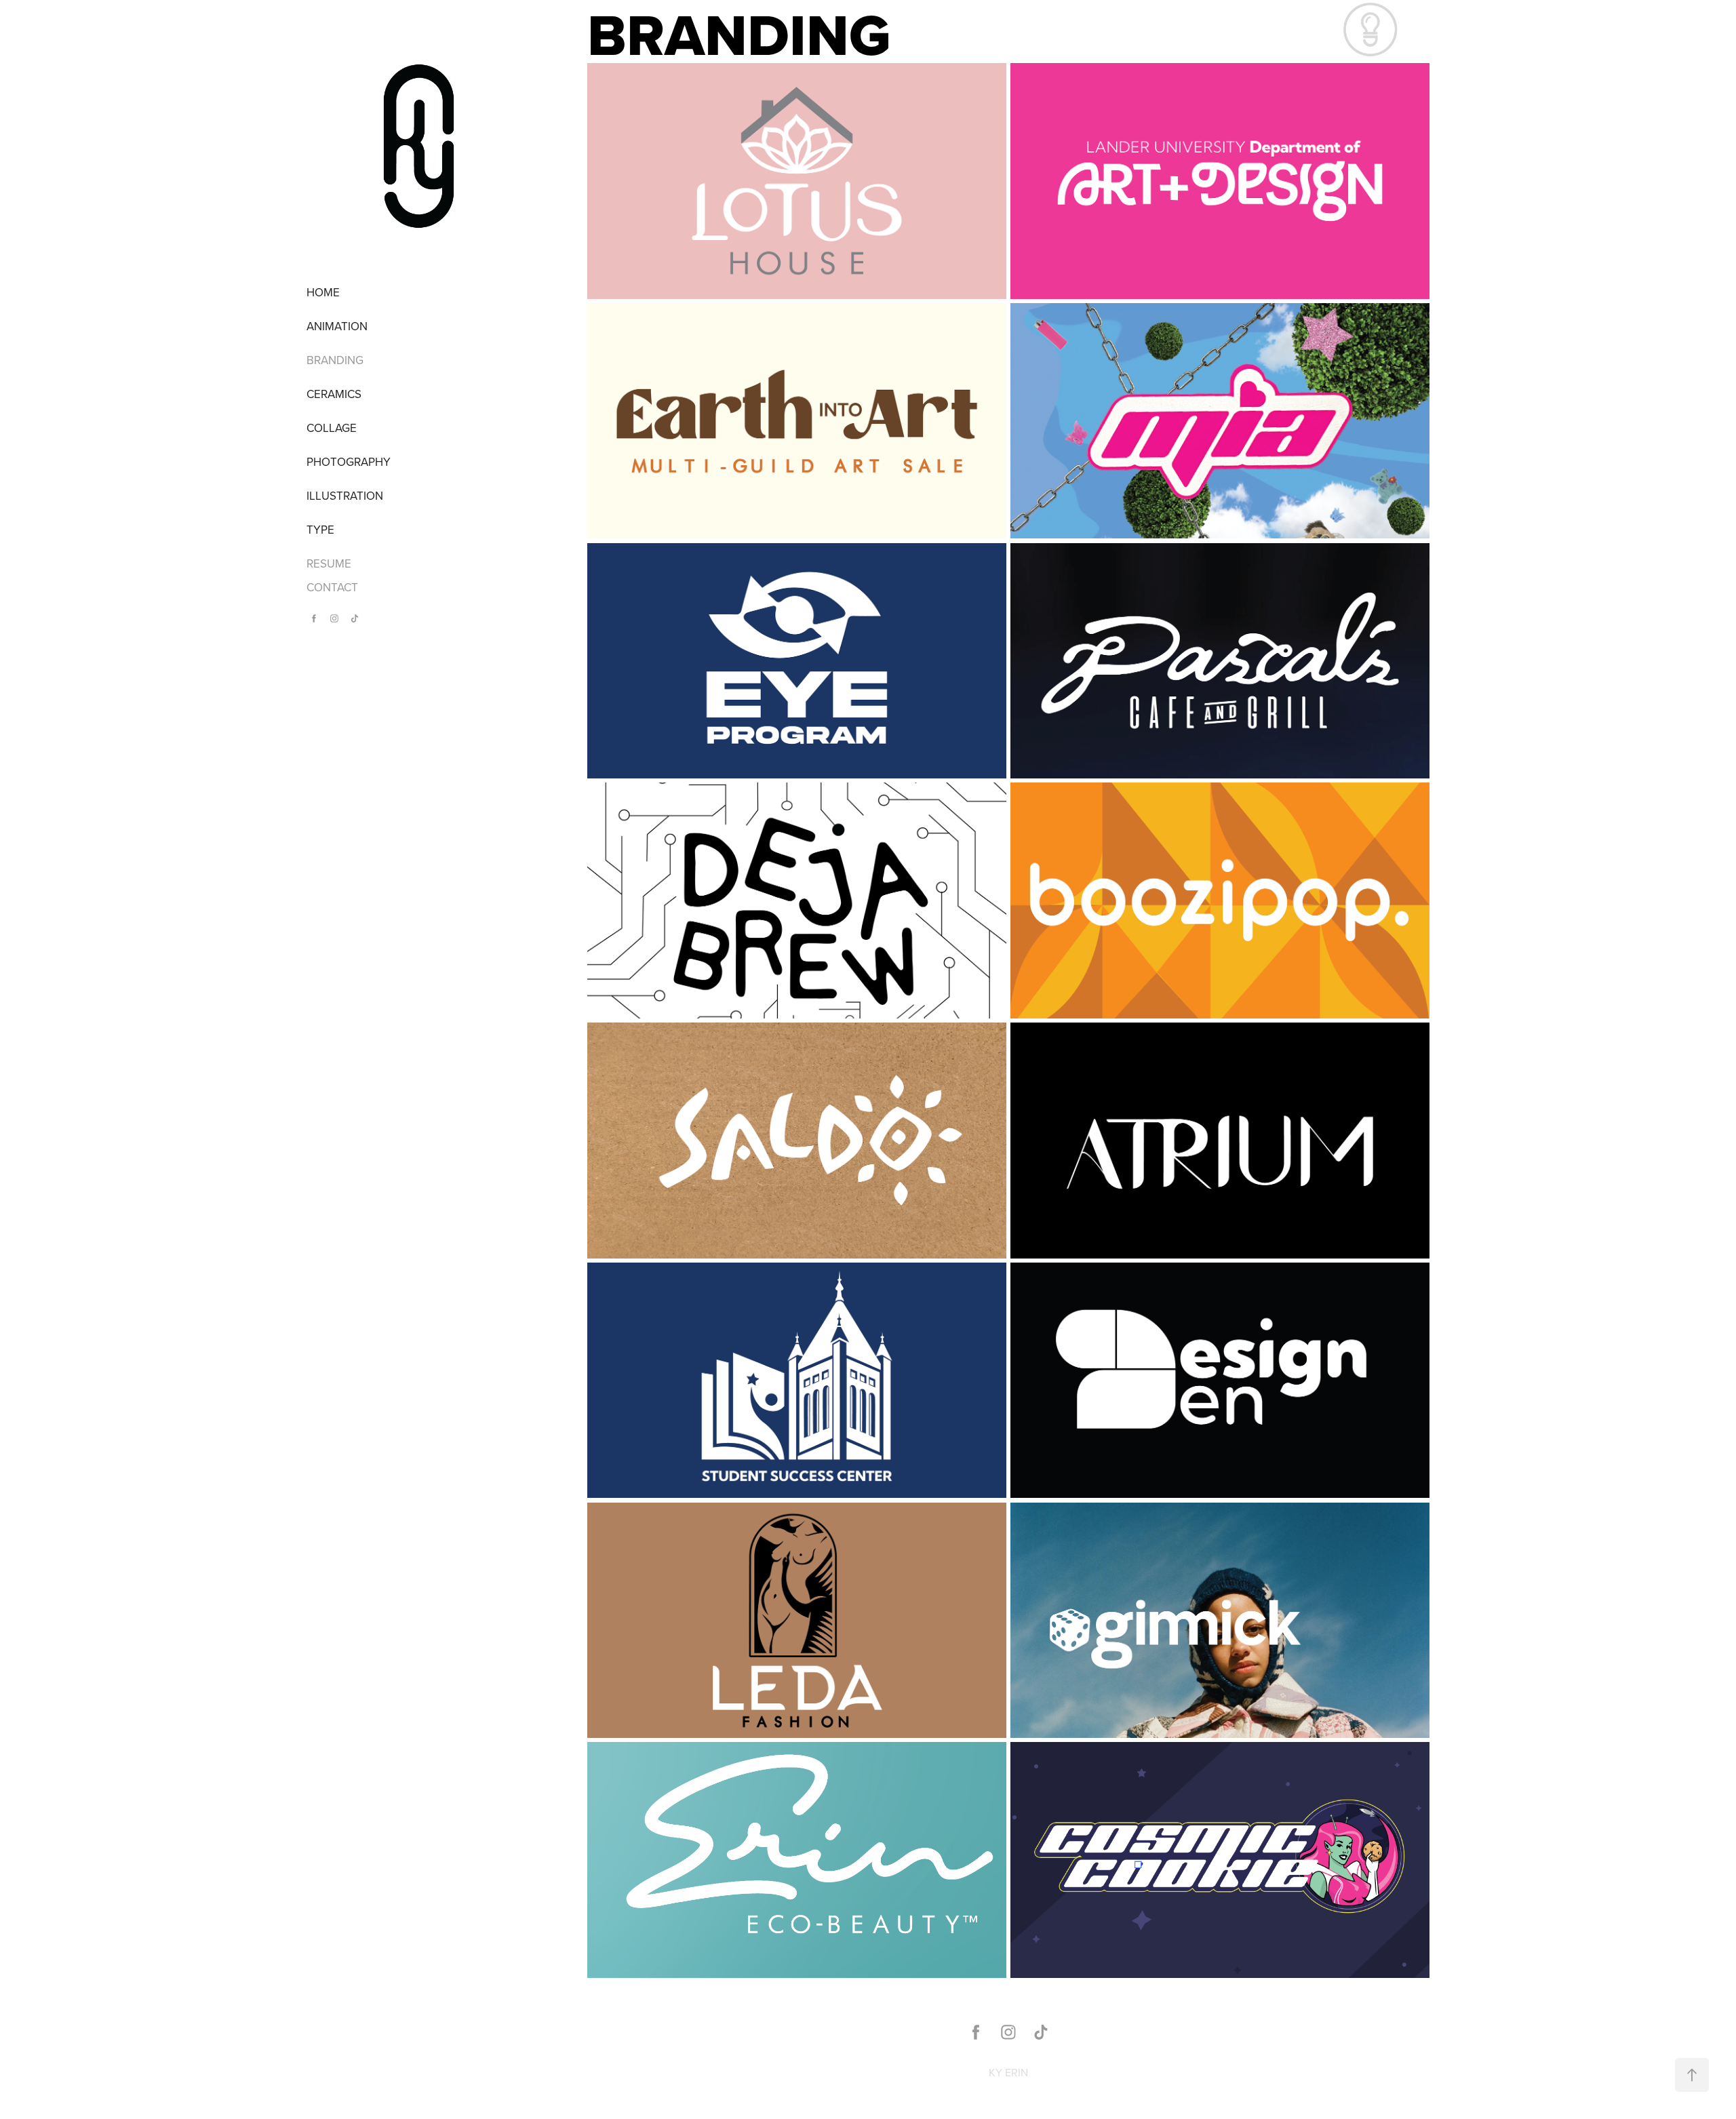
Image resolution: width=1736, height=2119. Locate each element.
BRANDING (335, 360)
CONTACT (332, 587)
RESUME (329, 563)
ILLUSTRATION (345, 496)
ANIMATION (337, 326)
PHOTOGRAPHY (349, 462)
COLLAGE (332, 428)
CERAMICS (334, 394)
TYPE (320, 530)
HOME (323, 292)
